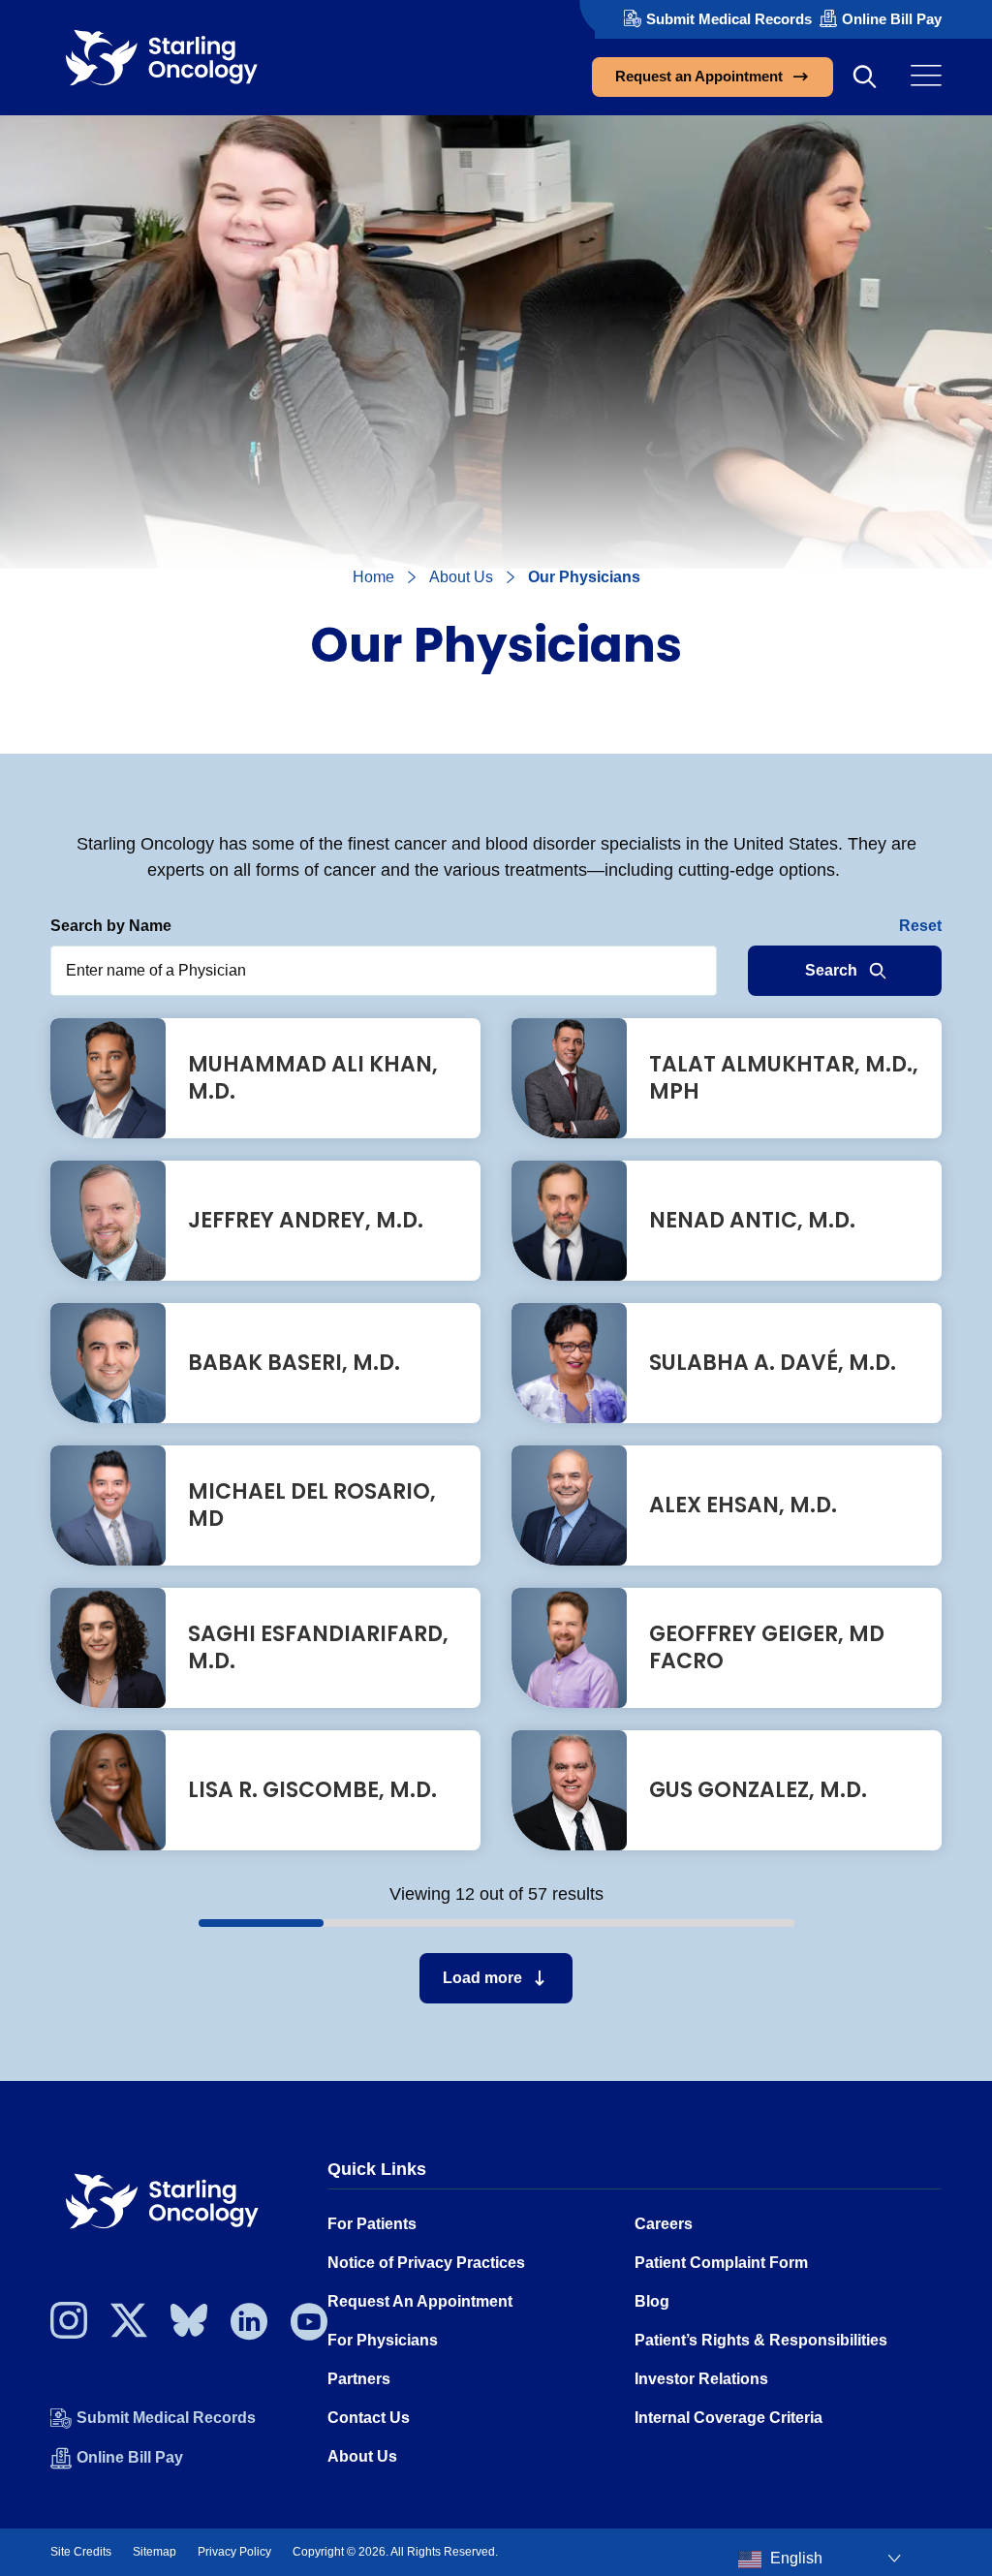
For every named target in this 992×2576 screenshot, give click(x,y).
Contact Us (369, 2418)
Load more (482, 1978)
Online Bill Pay (892, 19)
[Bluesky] (189, 2326)
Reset (920, 926)
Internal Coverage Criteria (728, 2418)
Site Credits (81, 2552)
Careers (664, 2224)
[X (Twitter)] (129, 2326)
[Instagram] (69, 2326)
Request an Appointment (699, 76)
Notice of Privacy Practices (426, 2263)
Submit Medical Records (729, 19)
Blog (652, 2301)
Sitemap (155, 2552)
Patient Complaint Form (721, 2263)
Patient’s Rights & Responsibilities (761, 2340)
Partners (359, 2379)
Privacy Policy (234, 2552)
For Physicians (383, 2340)
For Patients (372, 2224)
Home (373, 577)
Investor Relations (701, 2379)
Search (831, 970)
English (794, 2558)
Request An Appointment (420, 2301)
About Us (461, 577)
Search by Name (111, 926)
